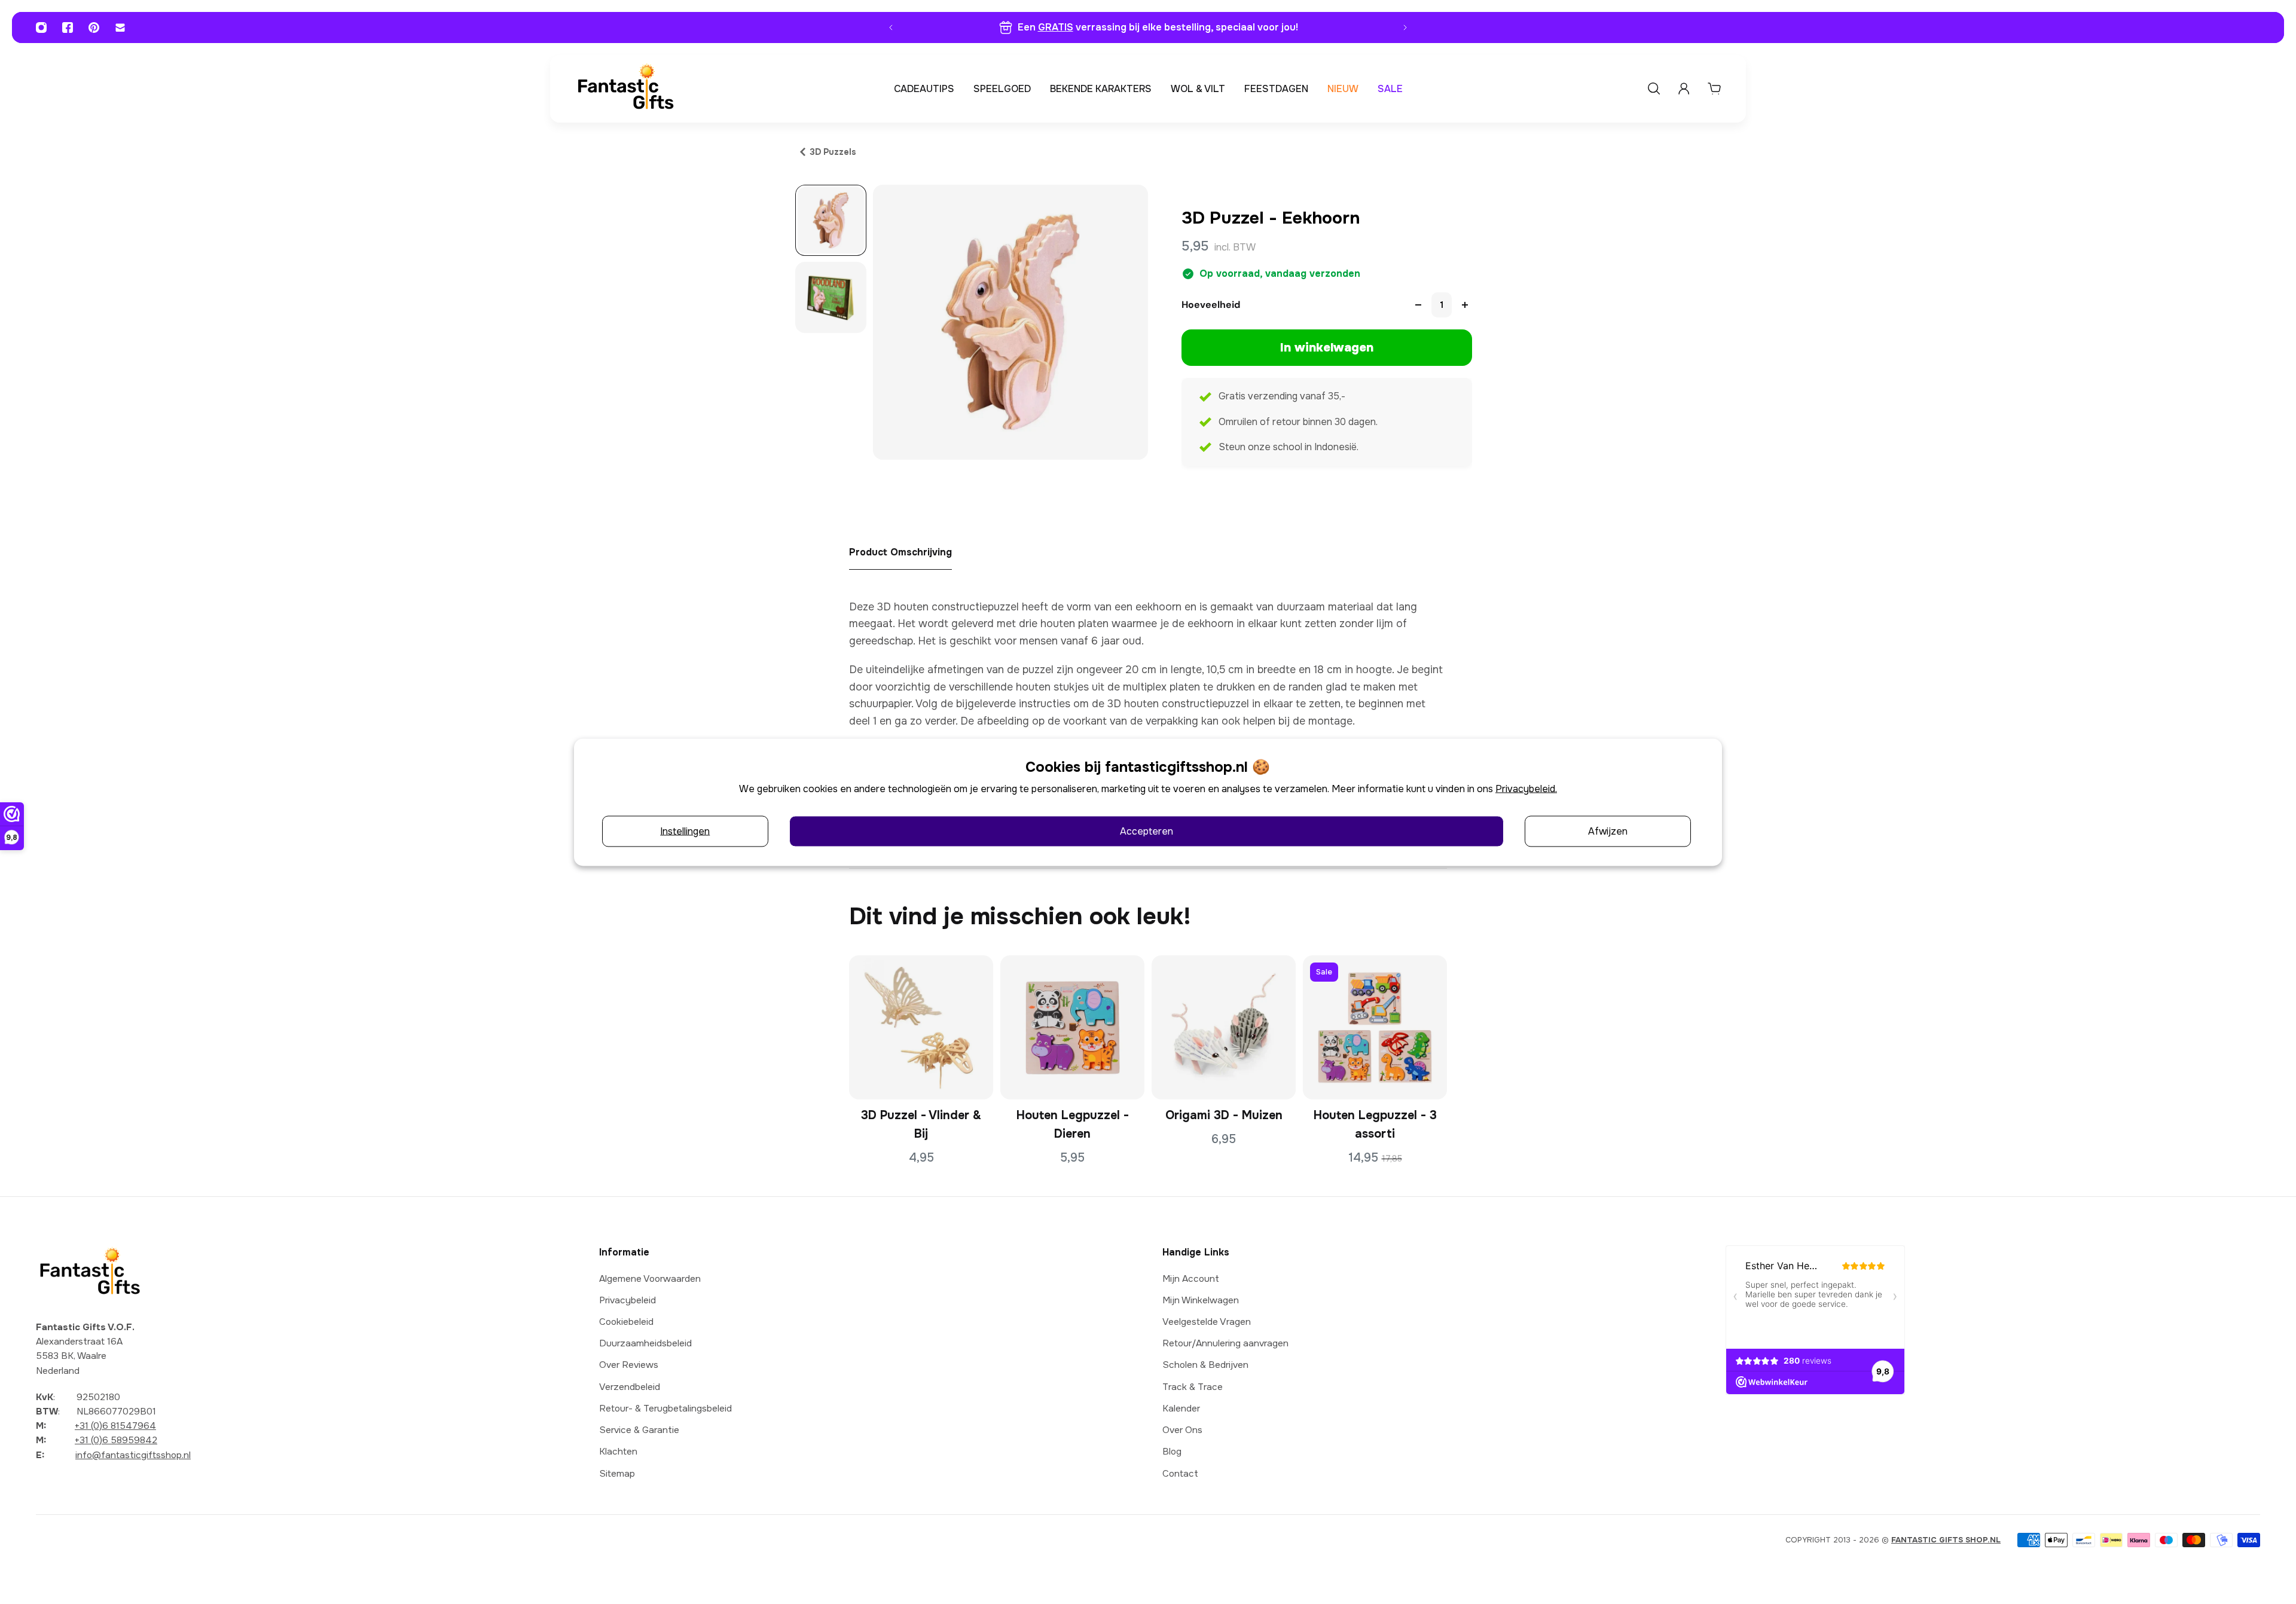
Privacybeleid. (1526, 788)
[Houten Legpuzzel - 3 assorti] (1375, 1027)
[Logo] (625, 89)
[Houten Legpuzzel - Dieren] (1072, 1027)
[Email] (120, 28)
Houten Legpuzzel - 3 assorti (1375, 1125)
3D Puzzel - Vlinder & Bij (921, 1125)
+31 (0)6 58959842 (116, 1440)
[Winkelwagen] (1714, 88)
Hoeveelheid (1211, 305)
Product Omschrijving (900, 552)
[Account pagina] (1684, 88)
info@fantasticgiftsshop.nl (133, 1455)
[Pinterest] (94, 28)
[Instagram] (41, 28)
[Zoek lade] (1654, 88)
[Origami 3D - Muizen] (1224, 1027)
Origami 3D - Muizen (1224, 1115)
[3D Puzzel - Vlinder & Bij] (921, 1027)
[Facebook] (68, 28)
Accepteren (1147, 831)
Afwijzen (1608, 831)
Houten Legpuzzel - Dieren (1073, 1125)
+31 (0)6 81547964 (115, 1426)
